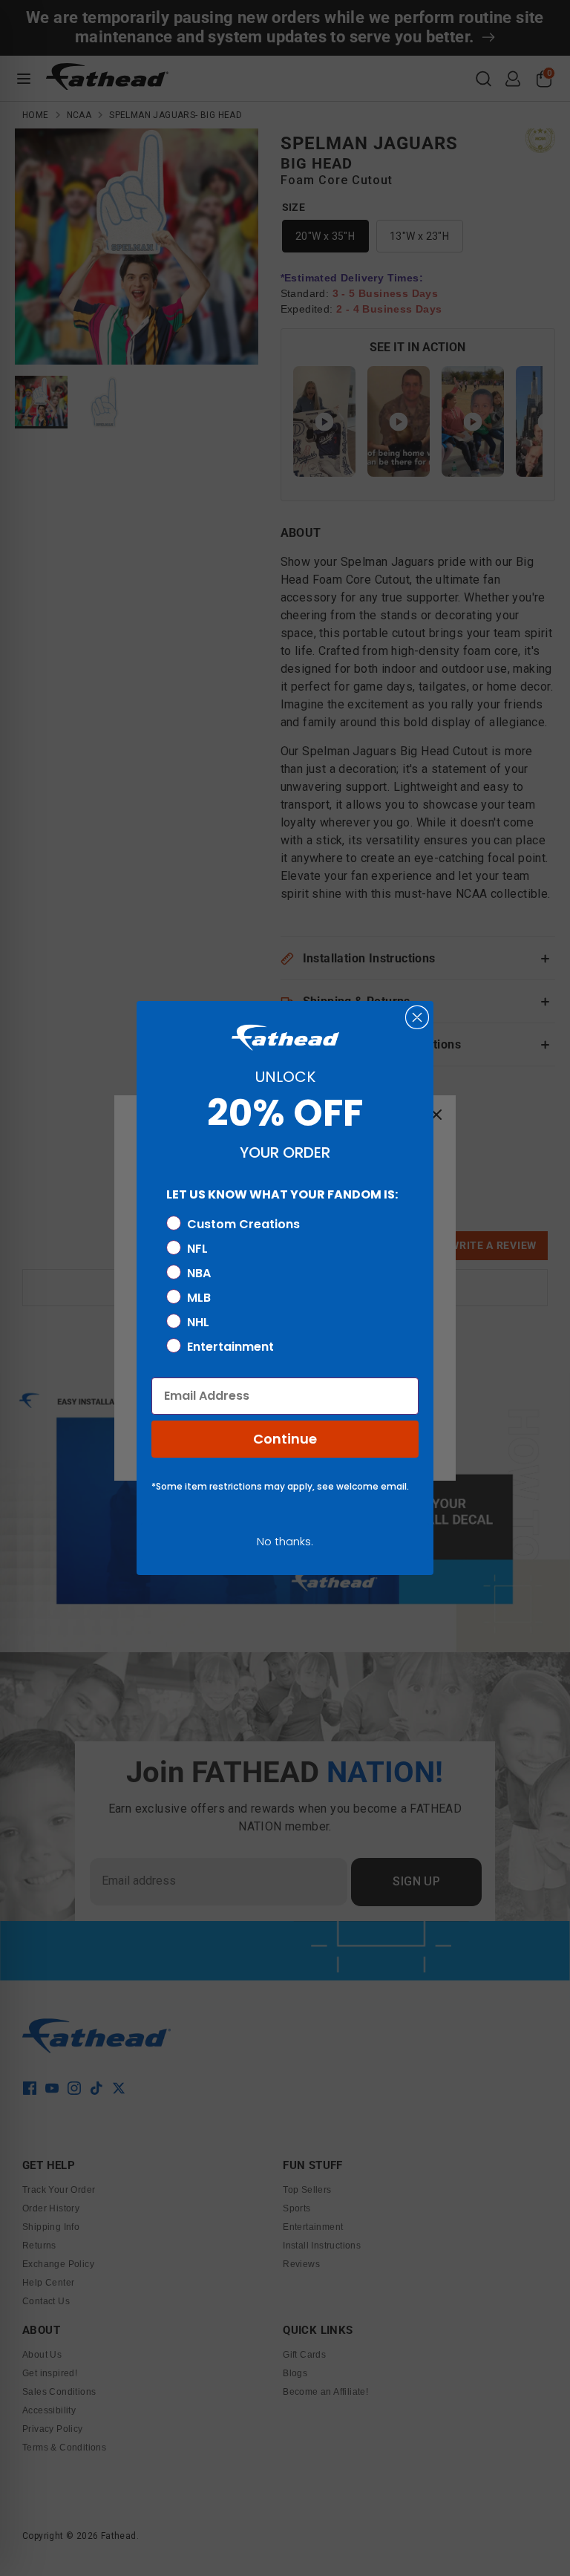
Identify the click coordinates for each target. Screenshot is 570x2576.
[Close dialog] (417, 1017)
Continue (285, 1439)
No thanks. (285, 1541)
